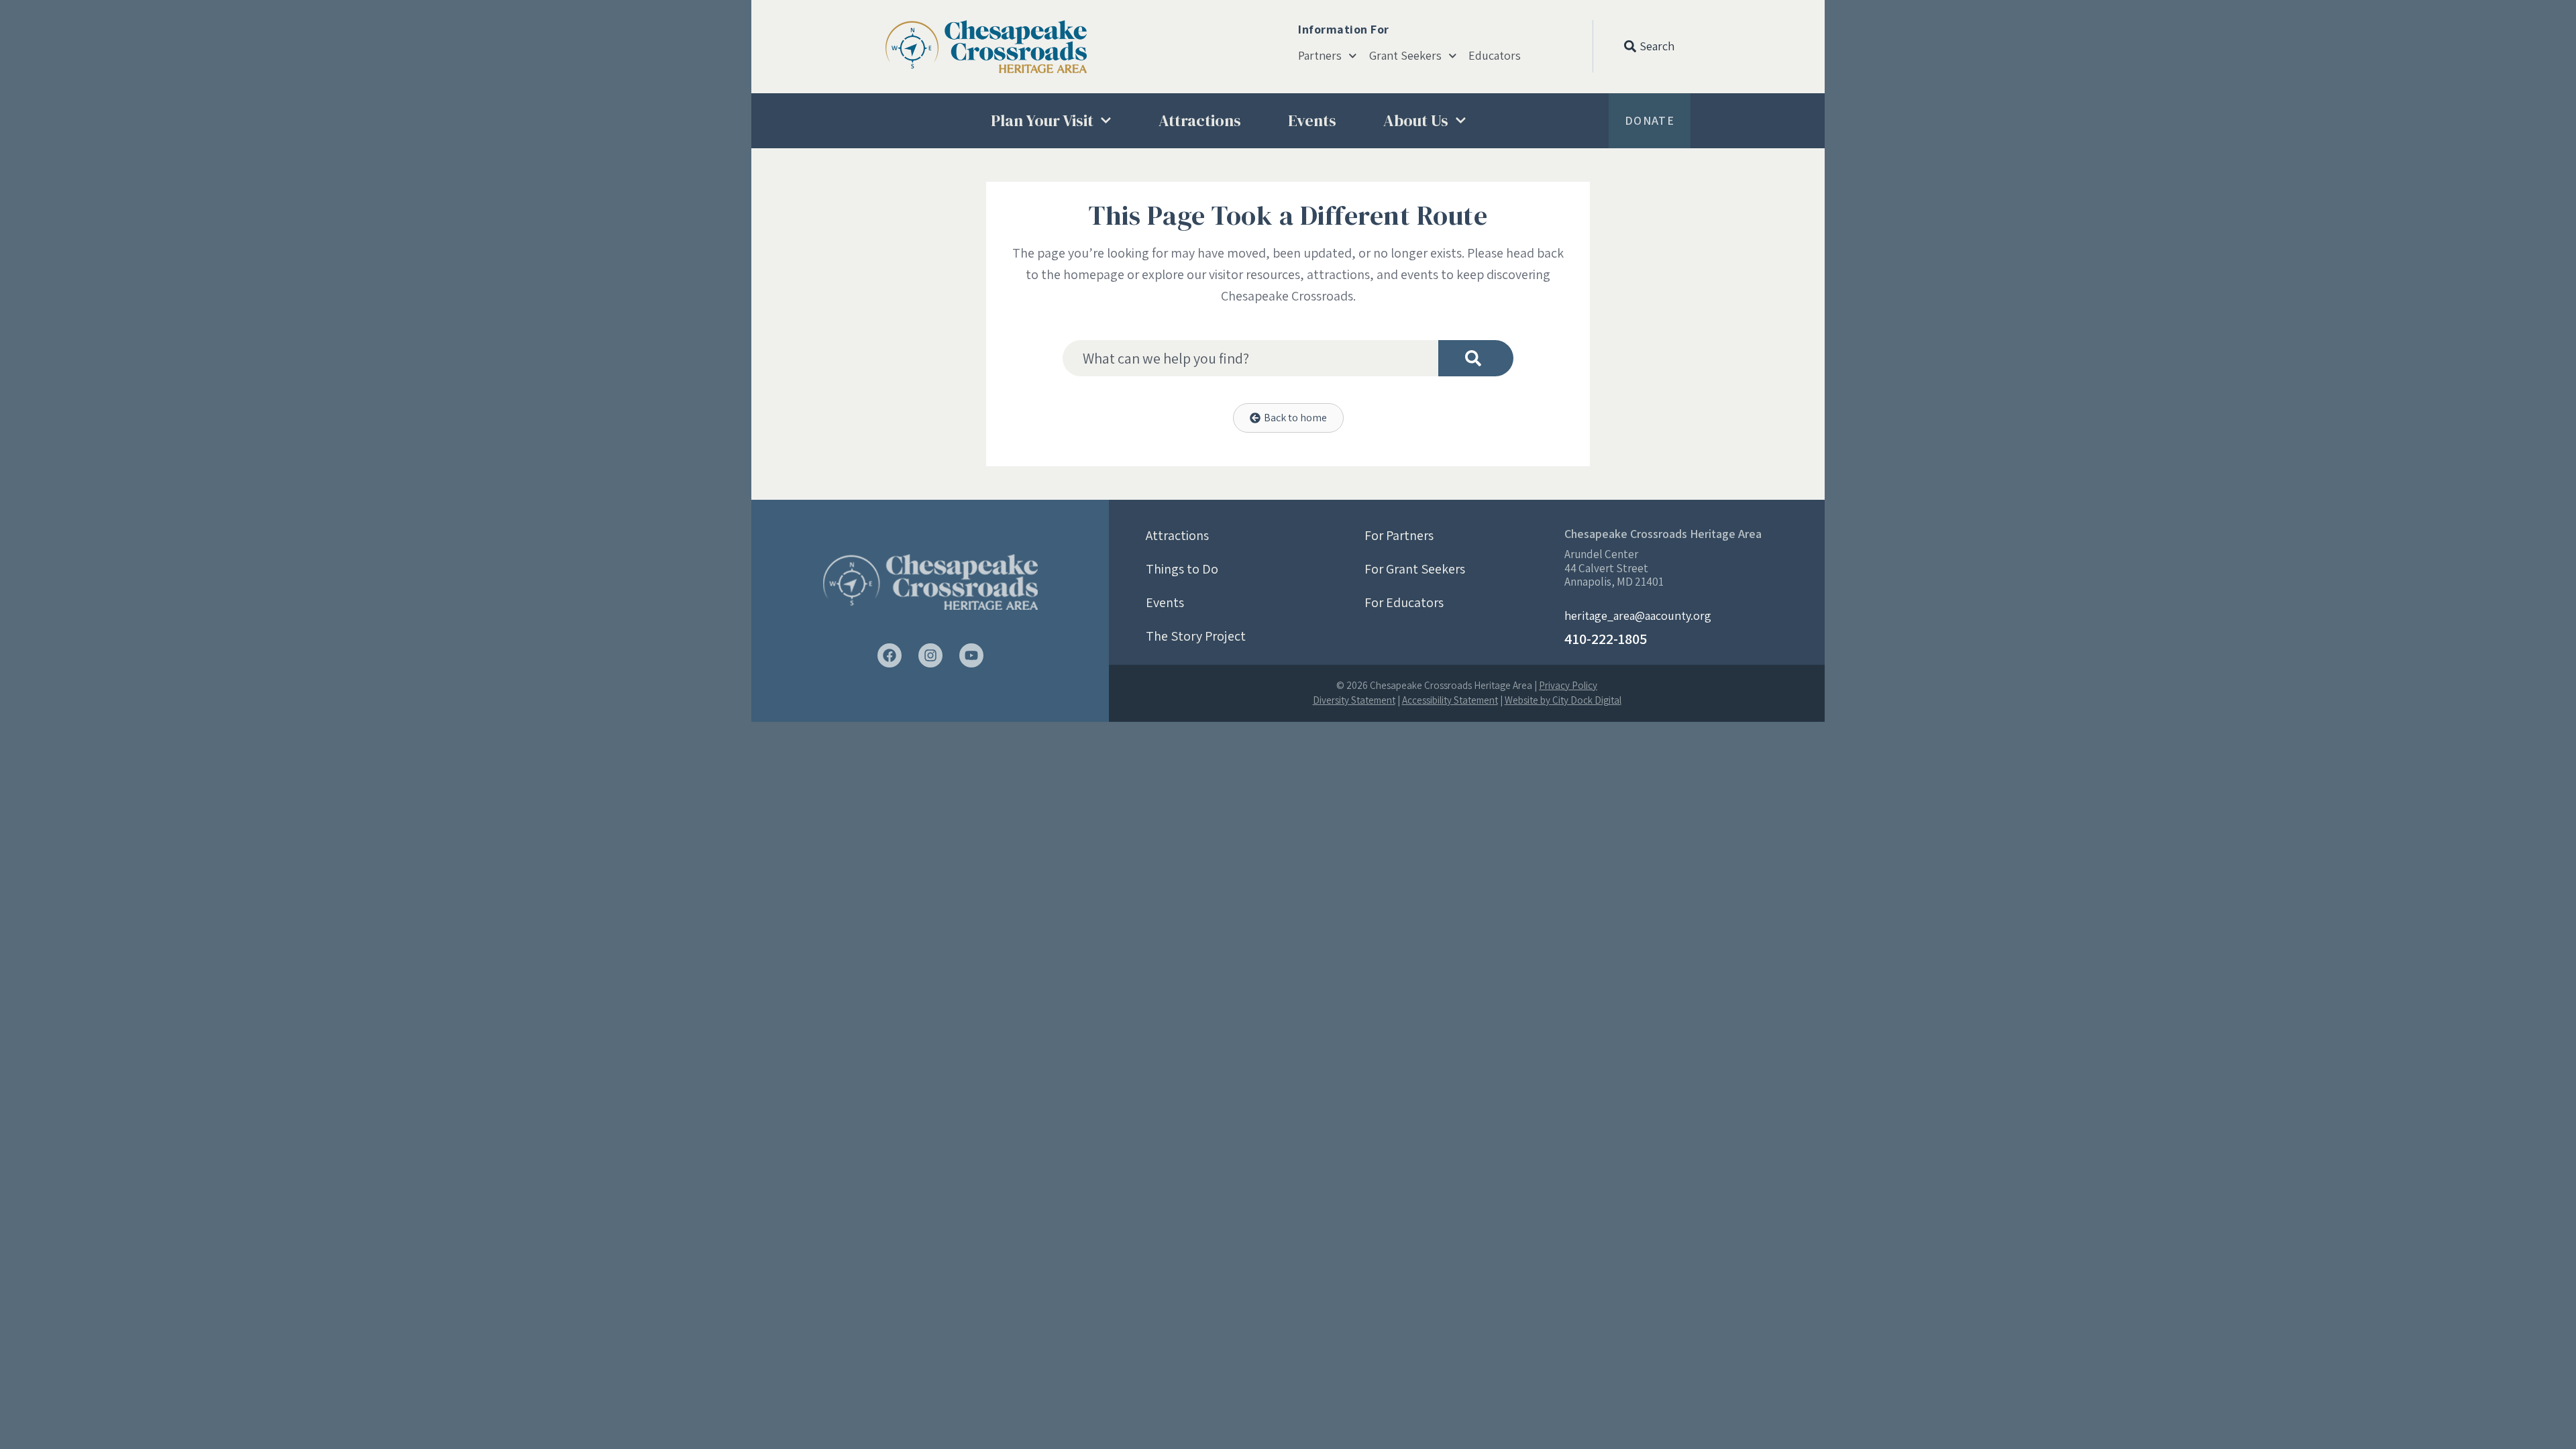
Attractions (1200, 120)
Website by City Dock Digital (1563, 700)
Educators (1495, 56)
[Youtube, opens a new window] (971, 655)
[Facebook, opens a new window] (890, 655)
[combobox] (1250, 358)
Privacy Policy (1568, 685)
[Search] (1476, 358)
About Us (1416, 120)
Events (1312, 120)
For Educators (1404, 602)
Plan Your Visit (1042, 120)
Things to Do (1182, 569)
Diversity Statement (1354, 700)
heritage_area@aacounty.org (1638, 615)
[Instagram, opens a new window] (930, 655)
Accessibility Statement (1450, 700)
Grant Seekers (1405, 56)
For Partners (1399, 535)
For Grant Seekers (1415, 569)
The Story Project (1196, 636)
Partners (1320, 56)
